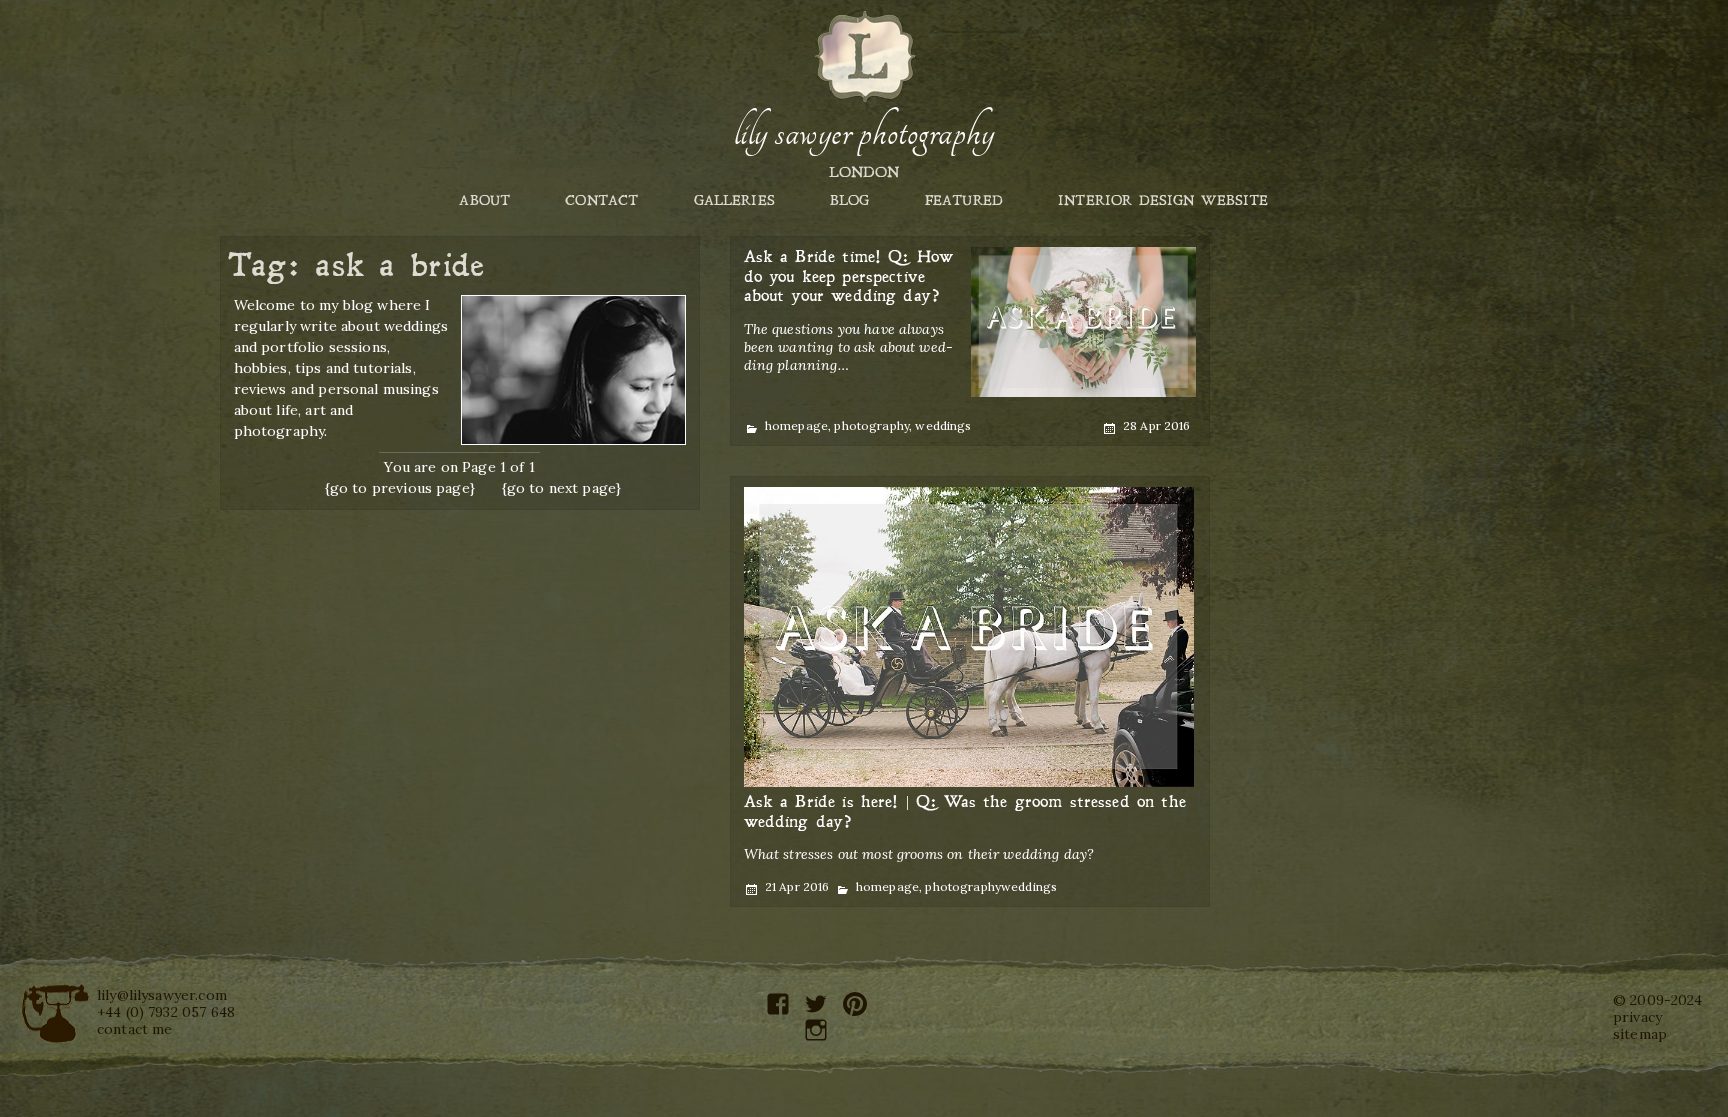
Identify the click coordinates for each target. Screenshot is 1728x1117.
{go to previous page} (400, 488)
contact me (135, 1029)
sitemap (1640, 1034)
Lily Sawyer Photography (864, 133)
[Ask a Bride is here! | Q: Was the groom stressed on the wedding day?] (969, 637)
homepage (796, 425)
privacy (1637, 1017)
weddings (943, 425)
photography (871, 425)
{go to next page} (562, 488)
